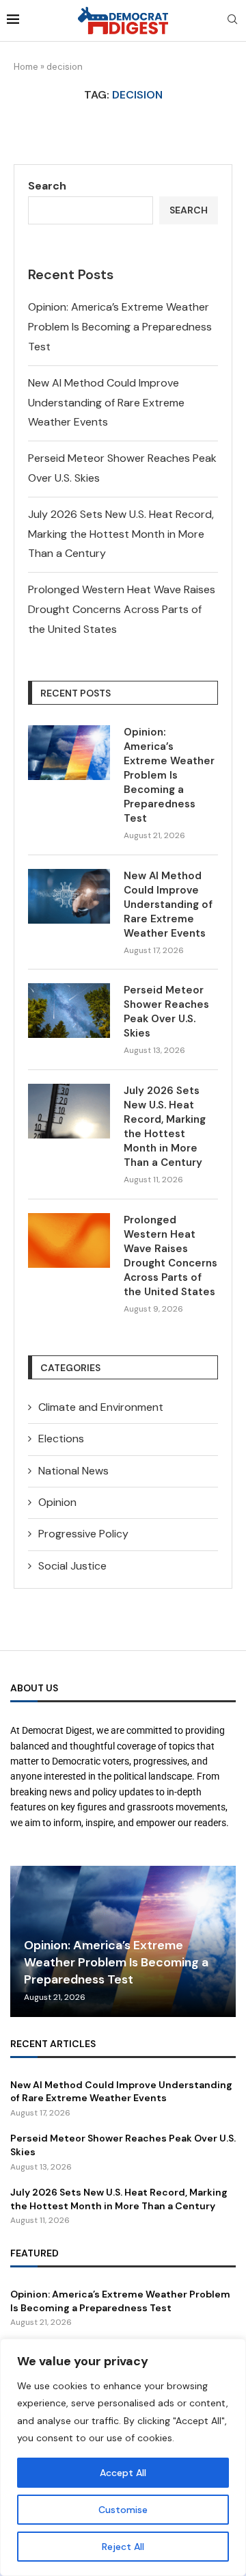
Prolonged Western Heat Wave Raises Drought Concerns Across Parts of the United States (122, 609)
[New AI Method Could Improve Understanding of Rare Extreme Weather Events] (69, 896)
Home (26, 67)
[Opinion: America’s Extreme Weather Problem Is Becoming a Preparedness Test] (69, 753)
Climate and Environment (101, 1407)
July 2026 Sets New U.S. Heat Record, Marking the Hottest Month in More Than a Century (121, 534)
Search (47, 186)
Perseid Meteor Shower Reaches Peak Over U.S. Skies (166, 1012)
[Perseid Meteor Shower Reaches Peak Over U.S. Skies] (69, 1011)
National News (73, 1471)
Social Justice (72, 1566)
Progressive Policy (83, 1534)
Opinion (57, 1502)
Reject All (123, 2547)
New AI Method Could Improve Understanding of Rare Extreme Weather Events (106, 403)
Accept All (123, 2473)
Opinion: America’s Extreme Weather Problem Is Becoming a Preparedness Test (120, 327)
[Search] (232, 21)
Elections (61, 1439)
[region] (123, 2457)
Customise (123, 2510)
